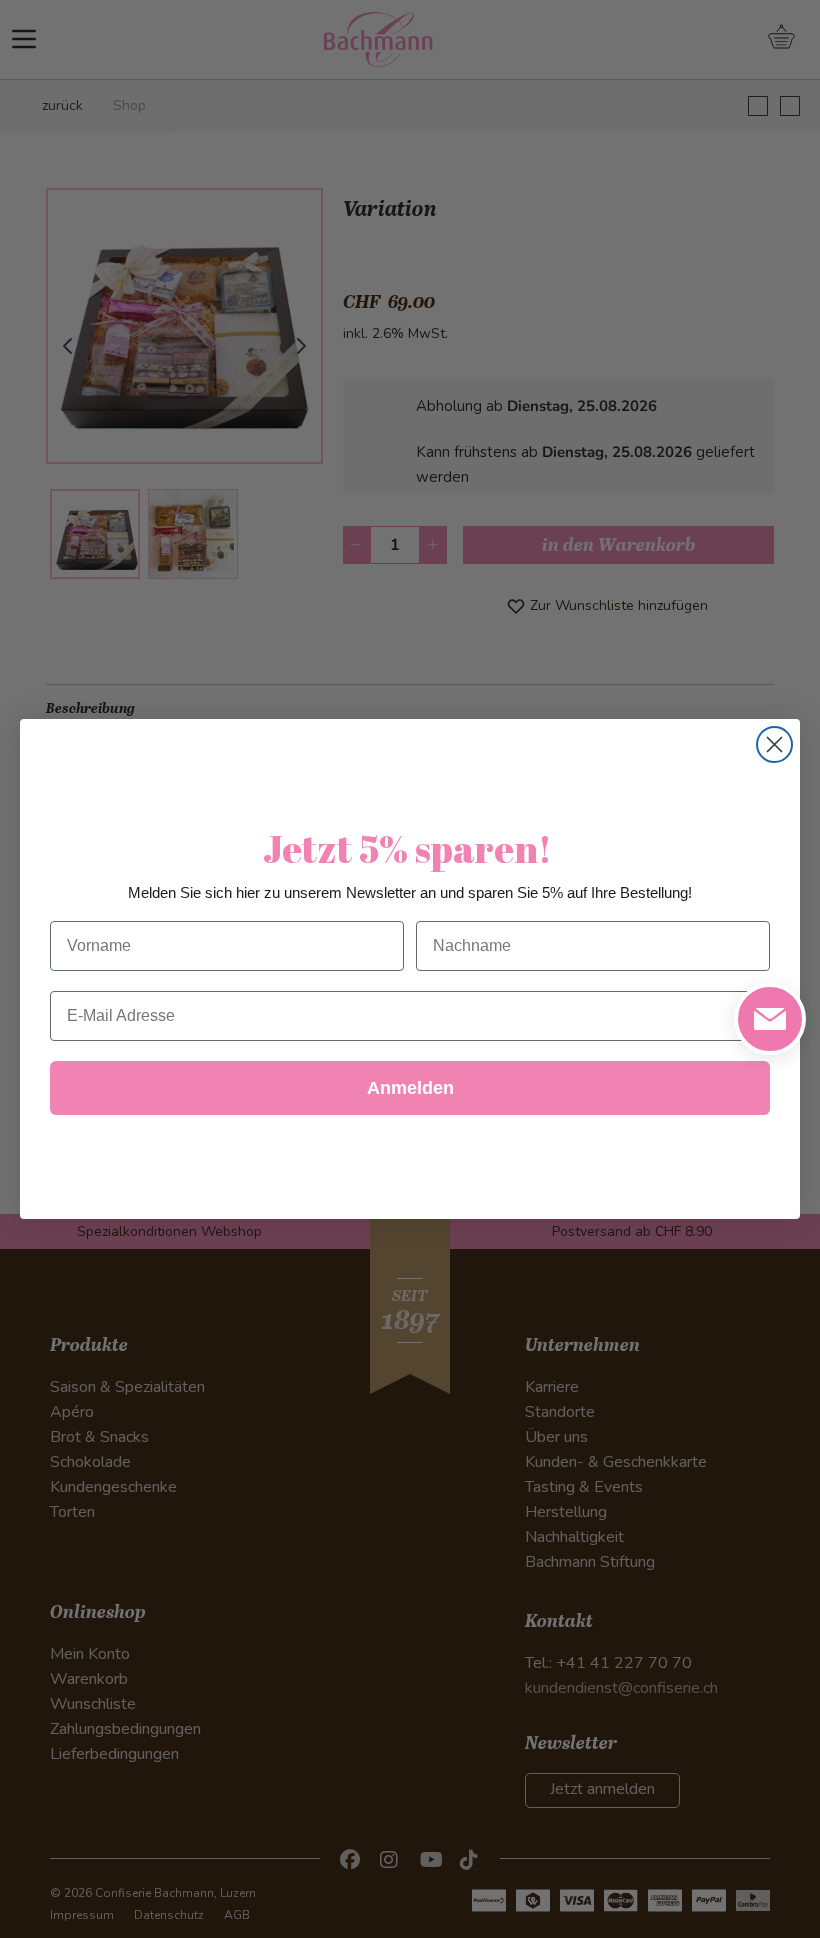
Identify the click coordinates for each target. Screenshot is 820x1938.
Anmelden (410, 1088)
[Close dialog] (774, 744)
